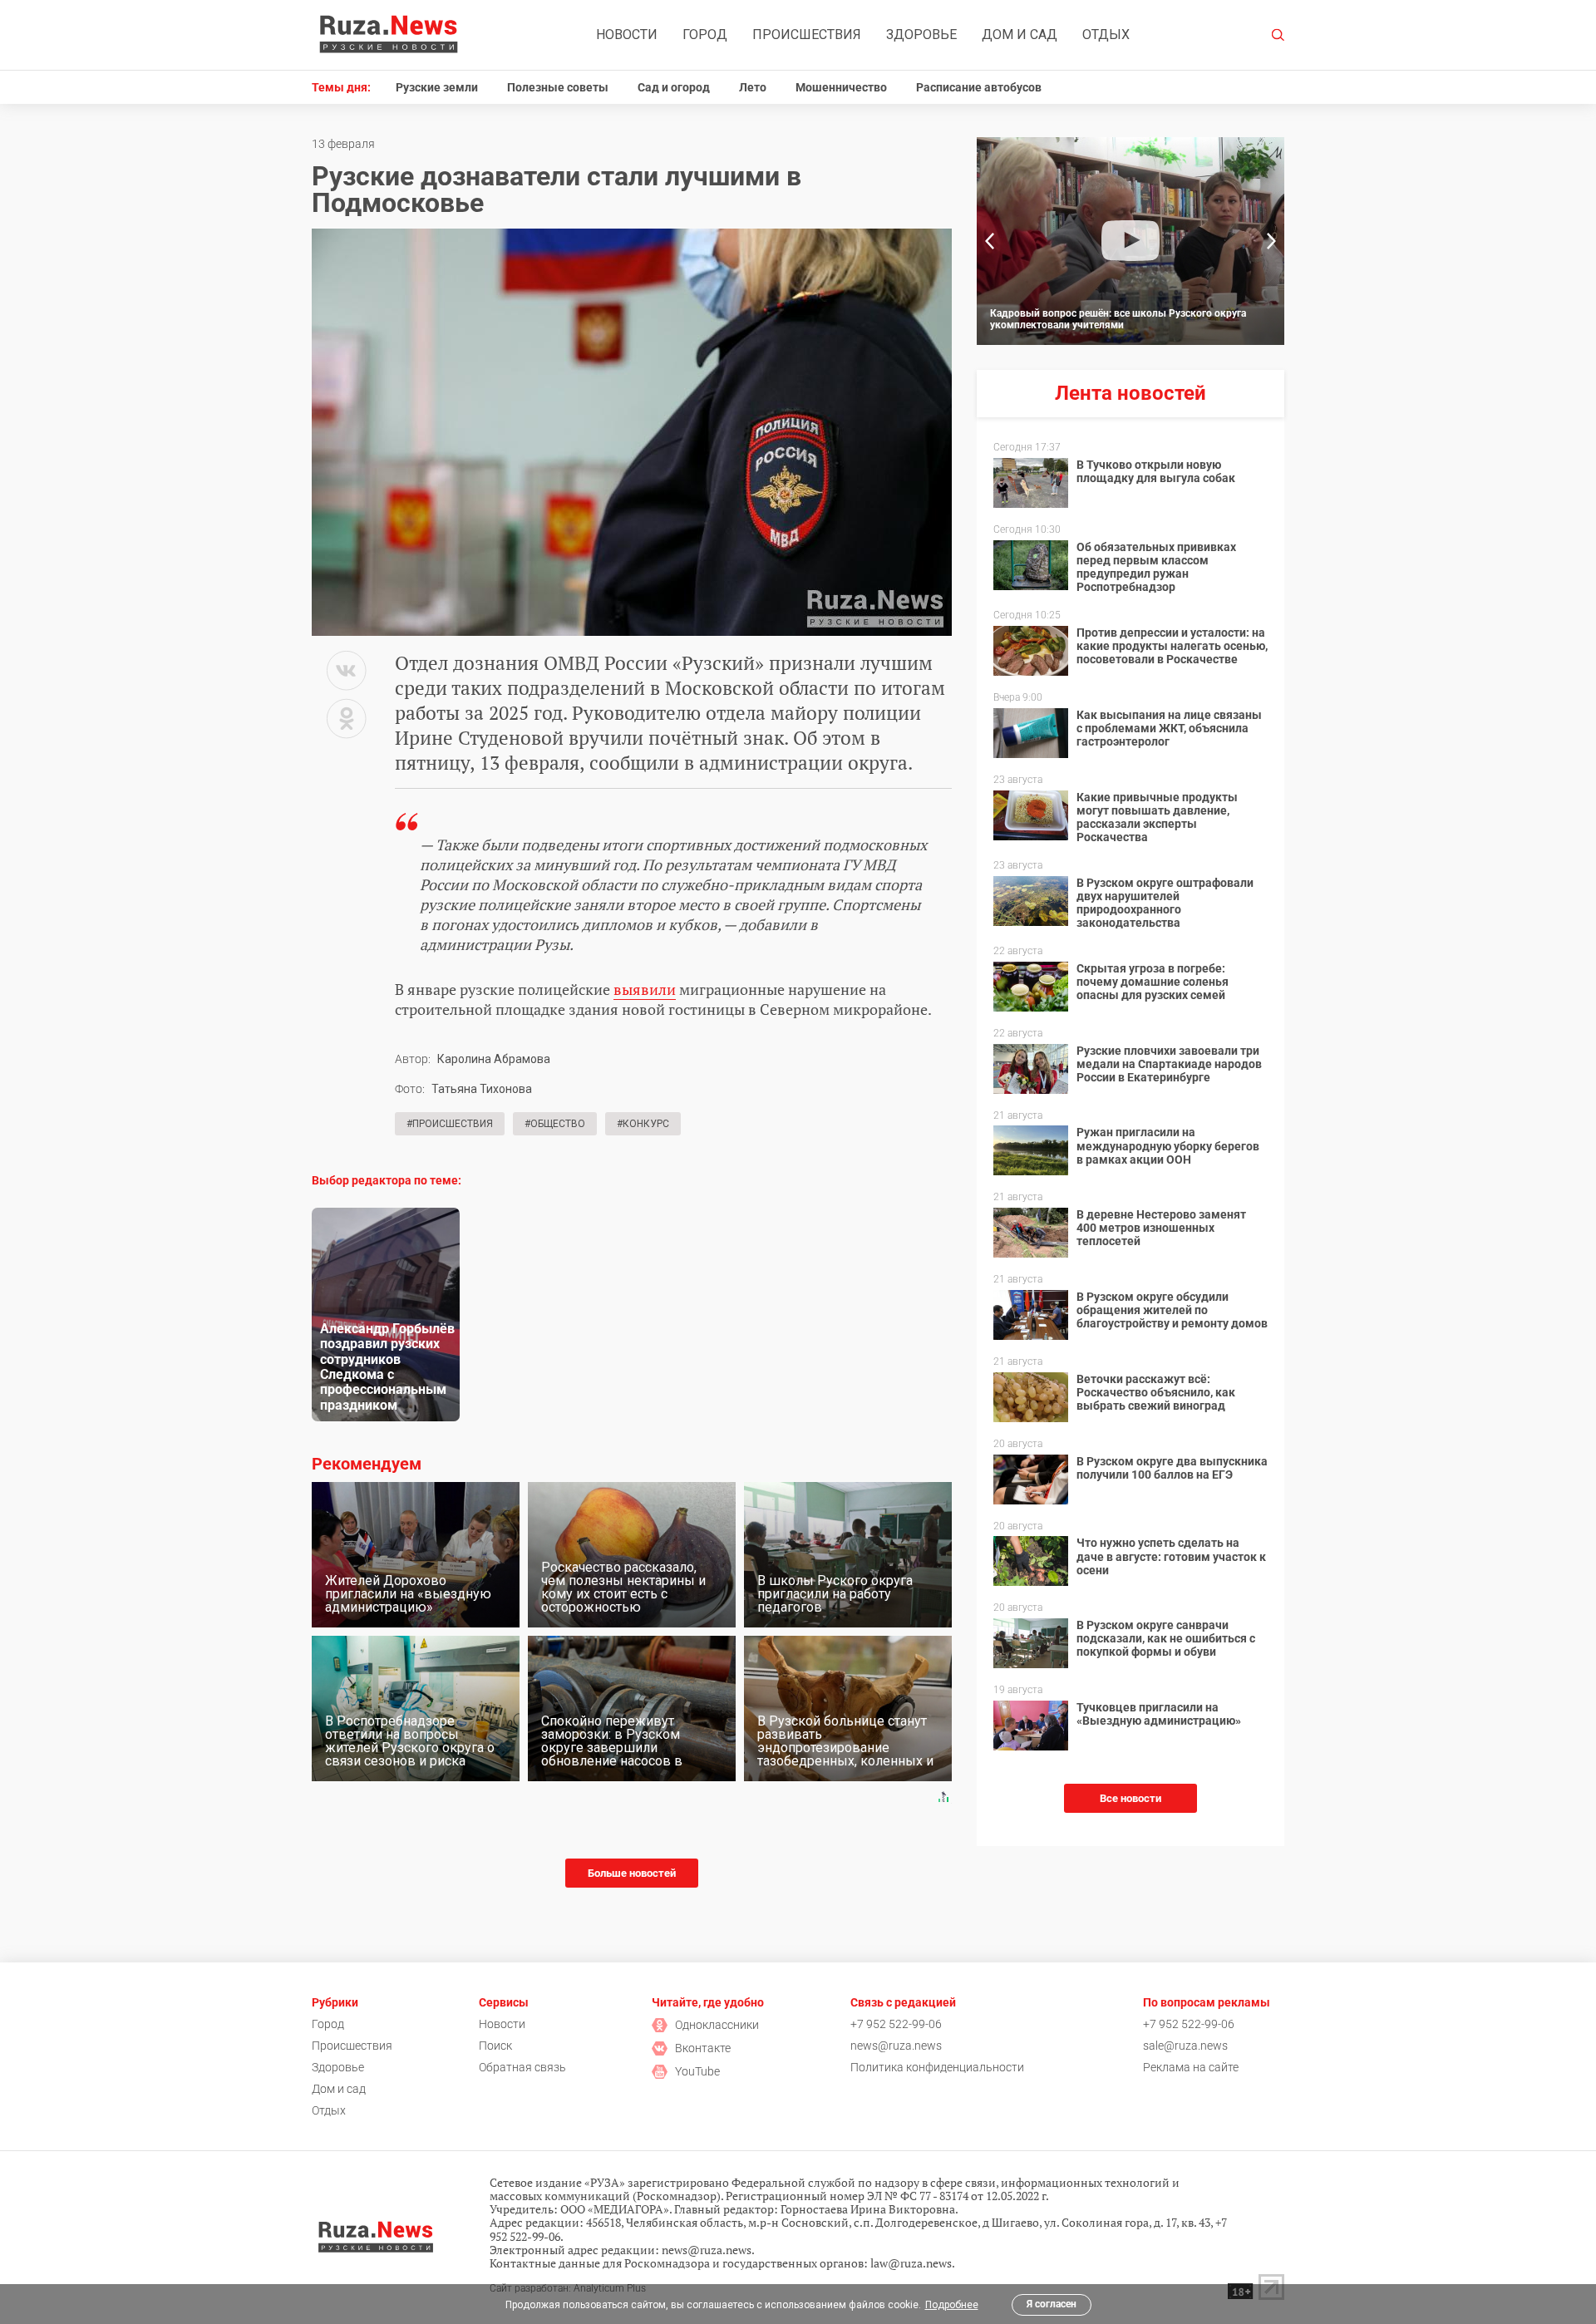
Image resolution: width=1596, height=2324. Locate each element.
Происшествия (807, 34)
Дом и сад (1020, 34)
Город (705, 34)
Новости (627, 34)
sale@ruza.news (1185, 2046)
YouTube (697, 2071)
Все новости (1130, 1798)
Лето (753, 87)
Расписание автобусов (979, 87)
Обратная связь (522, 2067)
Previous (989, 241)
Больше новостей (632, 1873)
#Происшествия (450, 1124)
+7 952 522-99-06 (896, 2024)
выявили (645, 989)
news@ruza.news (896, 2046)
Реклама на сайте (1191, 2067)
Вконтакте (703, 2048)
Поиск (495, 2046)
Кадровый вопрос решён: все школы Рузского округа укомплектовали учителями (1118, 319)
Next (1272, 241)
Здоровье (921, 34)
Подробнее (952, 2305)
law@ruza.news (911, 2263)
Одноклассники (717, 2025)
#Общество (555, 1124)
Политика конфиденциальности (937, 2067)
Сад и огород (674, 87)
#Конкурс (643, 1124)
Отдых (1106, 34)
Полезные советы (558, 87)
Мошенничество (841, 87)
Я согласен (1052, 2304)
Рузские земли (437, 87)
